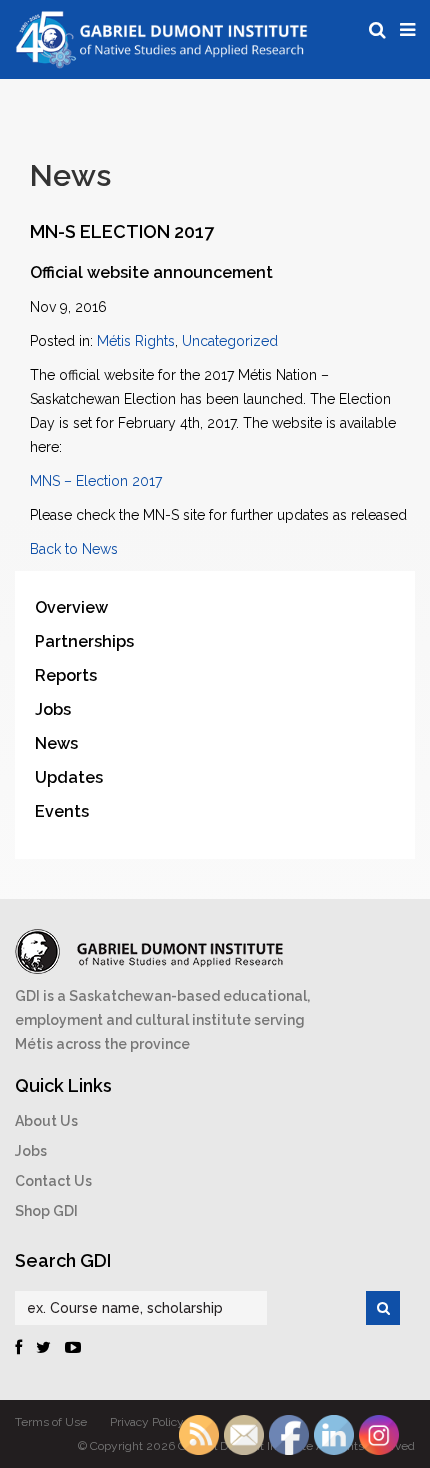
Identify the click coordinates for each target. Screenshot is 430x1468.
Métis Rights (136, 341)
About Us (46, 1121)
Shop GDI (46, 1211)
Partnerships (84, 641)
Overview (71, 607)
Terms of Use (51, 1422)
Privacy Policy (147, 1422)
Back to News (74, 549)
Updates (69, 777)
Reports (66, 675)
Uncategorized (230, 341)
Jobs (53, 709)
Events (62, 811)
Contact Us (53, 1181)
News (56, 743)
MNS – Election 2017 (96, 481)
